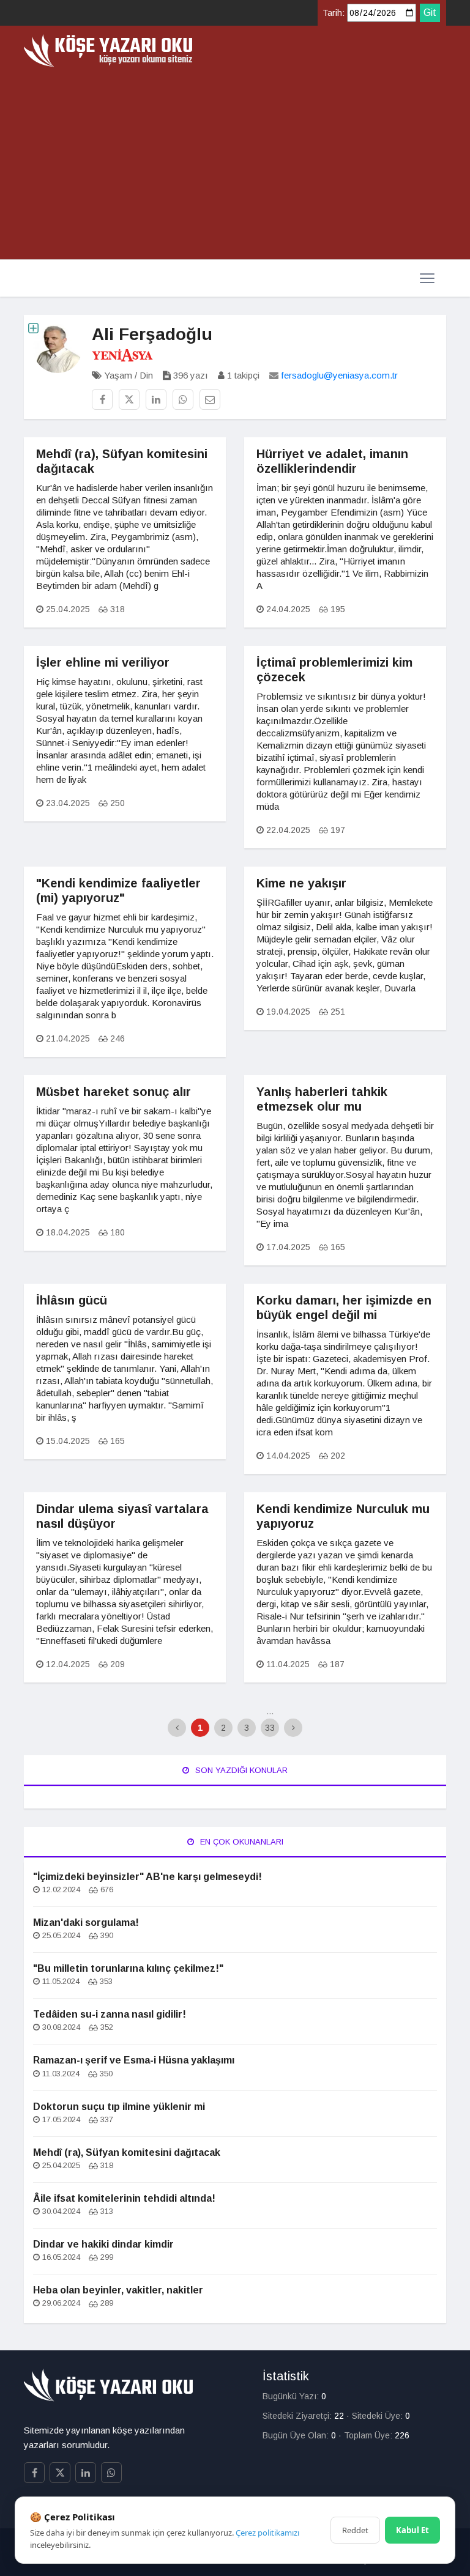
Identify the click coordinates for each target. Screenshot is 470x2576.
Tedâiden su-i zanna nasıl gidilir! (110, 2014)
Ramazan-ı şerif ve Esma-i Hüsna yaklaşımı (134, 2060)
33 (270, 1728)
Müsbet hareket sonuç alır (114, 1092)
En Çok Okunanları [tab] (241, 1842)
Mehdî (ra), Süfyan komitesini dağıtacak (127, 2152)
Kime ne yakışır (301, 883)
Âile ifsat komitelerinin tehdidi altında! (124, 2198)
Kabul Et (412, 2530)
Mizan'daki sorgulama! (86, 1923)
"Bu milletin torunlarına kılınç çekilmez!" (128, 1968)
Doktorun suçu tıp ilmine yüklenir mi (119, 2107)
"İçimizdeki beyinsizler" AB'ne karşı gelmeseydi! (147, 1877)
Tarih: (334, 13)
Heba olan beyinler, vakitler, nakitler (118, 2290)
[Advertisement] (235, 159)
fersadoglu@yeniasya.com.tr (339, 375)
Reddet (355, 2530)
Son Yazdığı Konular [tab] (240, 1770)
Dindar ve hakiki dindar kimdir (103, 2244)
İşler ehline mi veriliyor (103, 662)
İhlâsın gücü (72, 1300)
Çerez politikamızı (267, 2533)
